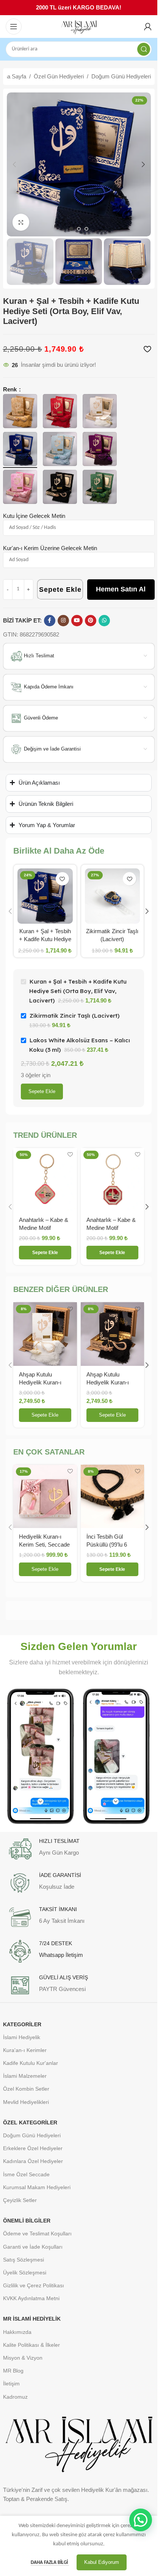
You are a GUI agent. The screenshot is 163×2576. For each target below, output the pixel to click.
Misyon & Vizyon (23, 2358)
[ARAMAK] (144, 49)
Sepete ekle (42, 1091)
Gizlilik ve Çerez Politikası (34, 2285)
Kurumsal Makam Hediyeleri (37, 2187)
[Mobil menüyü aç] (14, 27)
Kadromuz (15, 2397)
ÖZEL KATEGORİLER (30, 2122)
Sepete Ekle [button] (45, 1415)
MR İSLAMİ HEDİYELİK (32, 2319)
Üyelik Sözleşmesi (25, 2273)
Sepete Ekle (60, 590)
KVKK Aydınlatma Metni (31, 2298)
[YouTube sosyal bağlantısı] (77, 621)
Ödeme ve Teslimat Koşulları (37, 2233)
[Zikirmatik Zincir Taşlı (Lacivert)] (113, 896)
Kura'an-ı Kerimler (25, 2050)
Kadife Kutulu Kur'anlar (31, 2063)
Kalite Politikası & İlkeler (31, 2345)
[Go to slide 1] (71, 229)
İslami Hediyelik (22, 2037)
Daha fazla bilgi (50, 2563)
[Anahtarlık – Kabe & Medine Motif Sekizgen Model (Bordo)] (113, 1180)
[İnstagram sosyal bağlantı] (63, 621)
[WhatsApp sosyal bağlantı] (104, 621)
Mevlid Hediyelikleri (26, 2102)
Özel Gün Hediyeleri (59, 76)
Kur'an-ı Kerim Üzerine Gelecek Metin (50, 548)
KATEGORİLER (22, 2024)
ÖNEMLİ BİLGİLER (27, 2221)
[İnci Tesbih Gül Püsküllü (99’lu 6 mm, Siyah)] (113, 1497)
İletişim (11, 2384)
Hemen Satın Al (121, 589)
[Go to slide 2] (79, 229)
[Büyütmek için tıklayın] (21, 222)
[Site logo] (79, 27)
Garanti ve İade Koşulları (33, 2247)
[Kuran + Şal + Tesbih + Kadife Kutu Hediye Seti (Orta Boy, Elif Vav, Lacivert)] (45, 896)
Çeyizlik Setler (20, 2200)
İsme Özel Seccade (26, 2174)
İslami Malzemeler (25, 2076)
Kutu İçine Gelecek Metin (34, 516)
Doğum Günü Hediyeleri (121, 76)
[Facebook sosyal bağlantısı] (50, 621)
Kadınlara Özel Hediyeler (33, 2161)
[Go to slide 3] (86, 229)
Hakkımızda (17, 2332)
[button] (14, 164)
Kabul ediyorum (102, 2562)
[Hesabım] (148, 27)
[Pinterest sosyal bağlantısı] (91, 621)
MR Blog (13, 2371)
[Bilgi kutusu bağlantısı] (79, 1849)
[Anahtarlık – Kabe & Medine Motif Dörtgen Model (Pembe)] (45, 1180)
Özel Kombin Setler (26, 2089)
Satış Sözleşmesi (24, 2260)
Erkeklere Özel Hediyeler (33, 2148)
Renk (11, 389)
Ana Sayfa (13, 76)
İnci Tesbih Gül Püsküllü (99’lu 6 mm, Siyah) (107, 1545)
